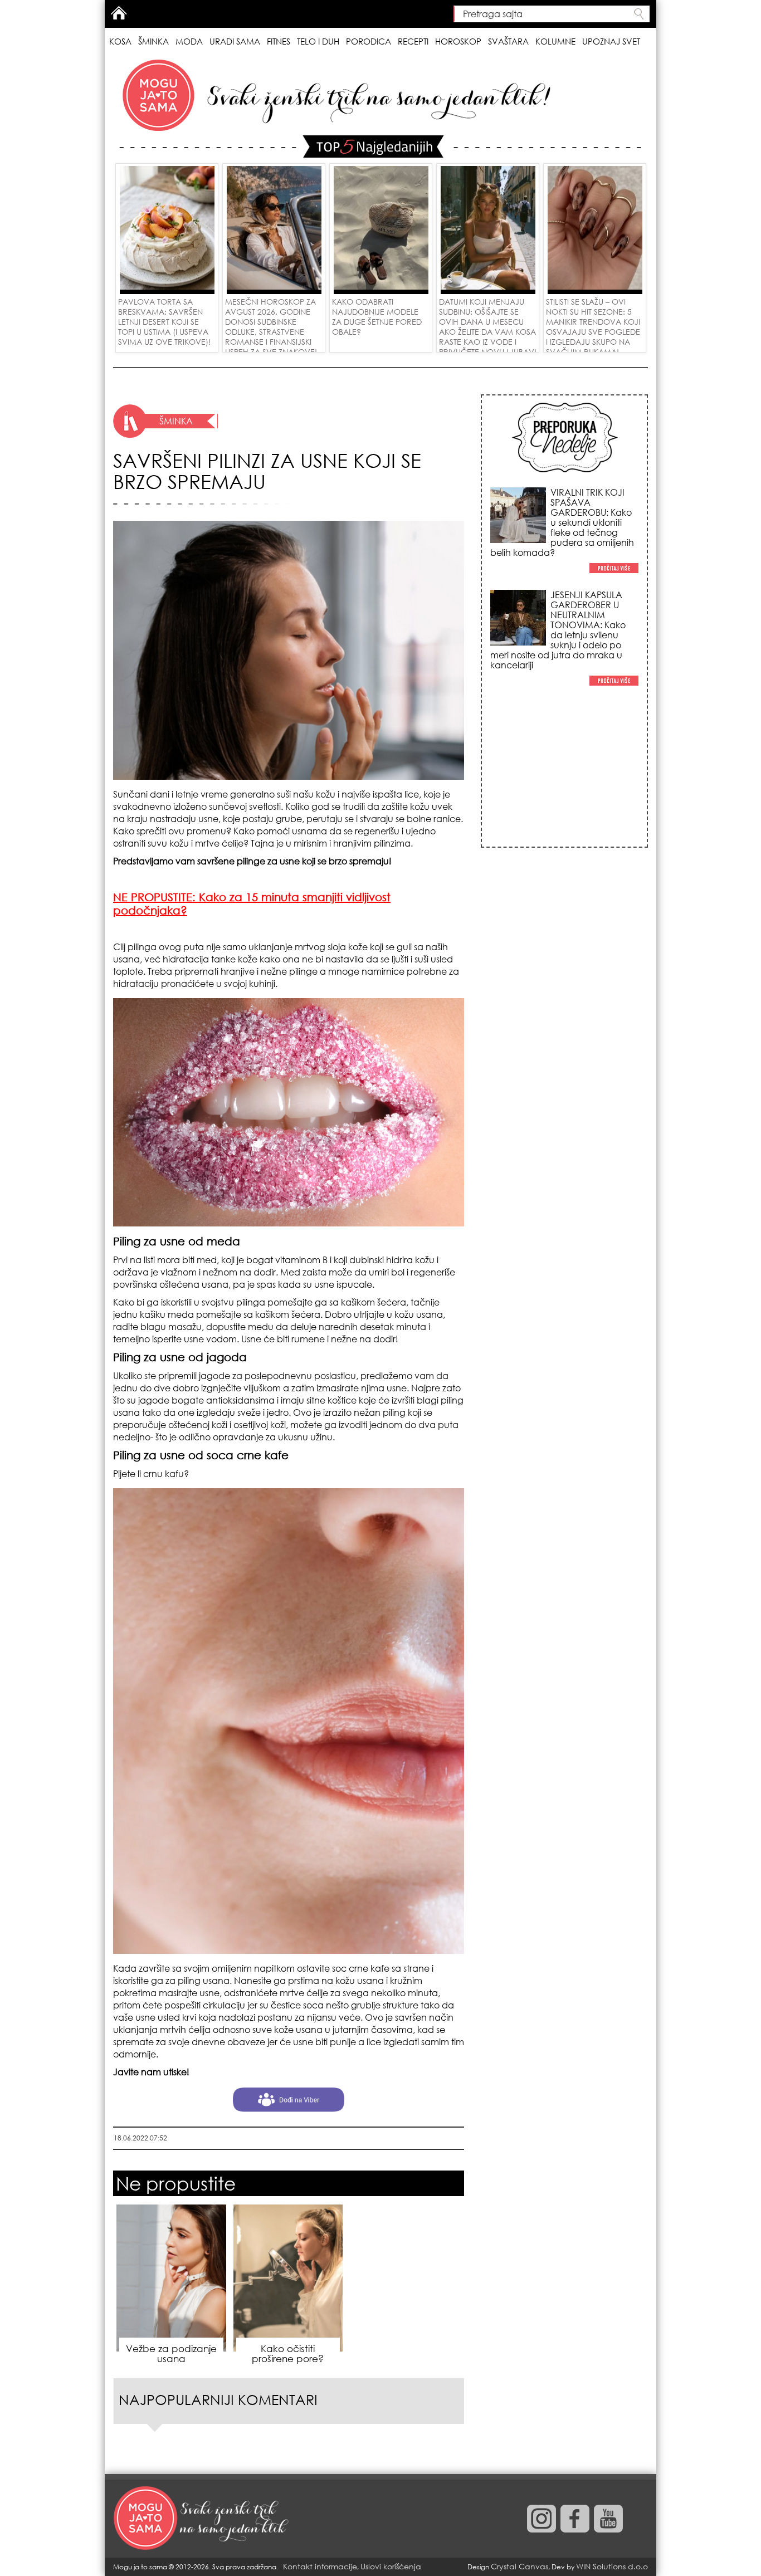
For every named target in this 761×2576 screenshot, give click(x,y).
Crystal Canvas (519, 2566)
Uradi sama (235, 41)
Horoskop (458, 41)
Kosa (120, 41)
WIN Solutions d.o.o (612, 2566)
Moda (189, 41)
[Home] (202, 2519)
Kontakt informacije (320, 2566)
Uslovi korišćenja (391, 2566)
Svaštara (508, 41)
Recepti (413, 41)
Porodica (369, 41)
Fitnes (279, 41)
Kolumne (555, 41)
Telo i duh (318, 41)
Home (119, 13)
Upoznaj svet (611, 41)
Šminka (153, 41)
